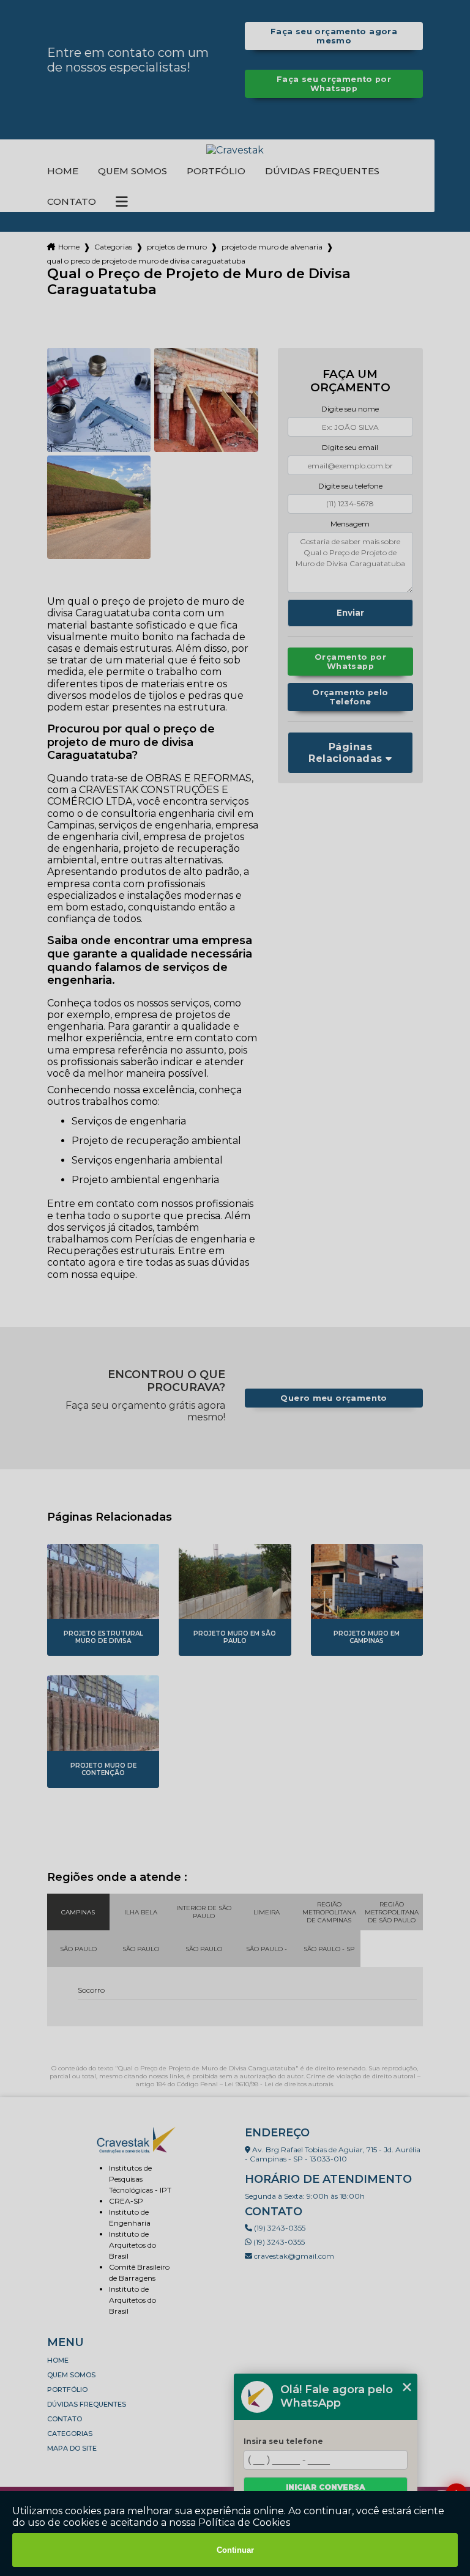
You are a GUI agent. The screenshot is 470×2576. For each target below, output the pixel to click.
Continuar (235, 2550)
